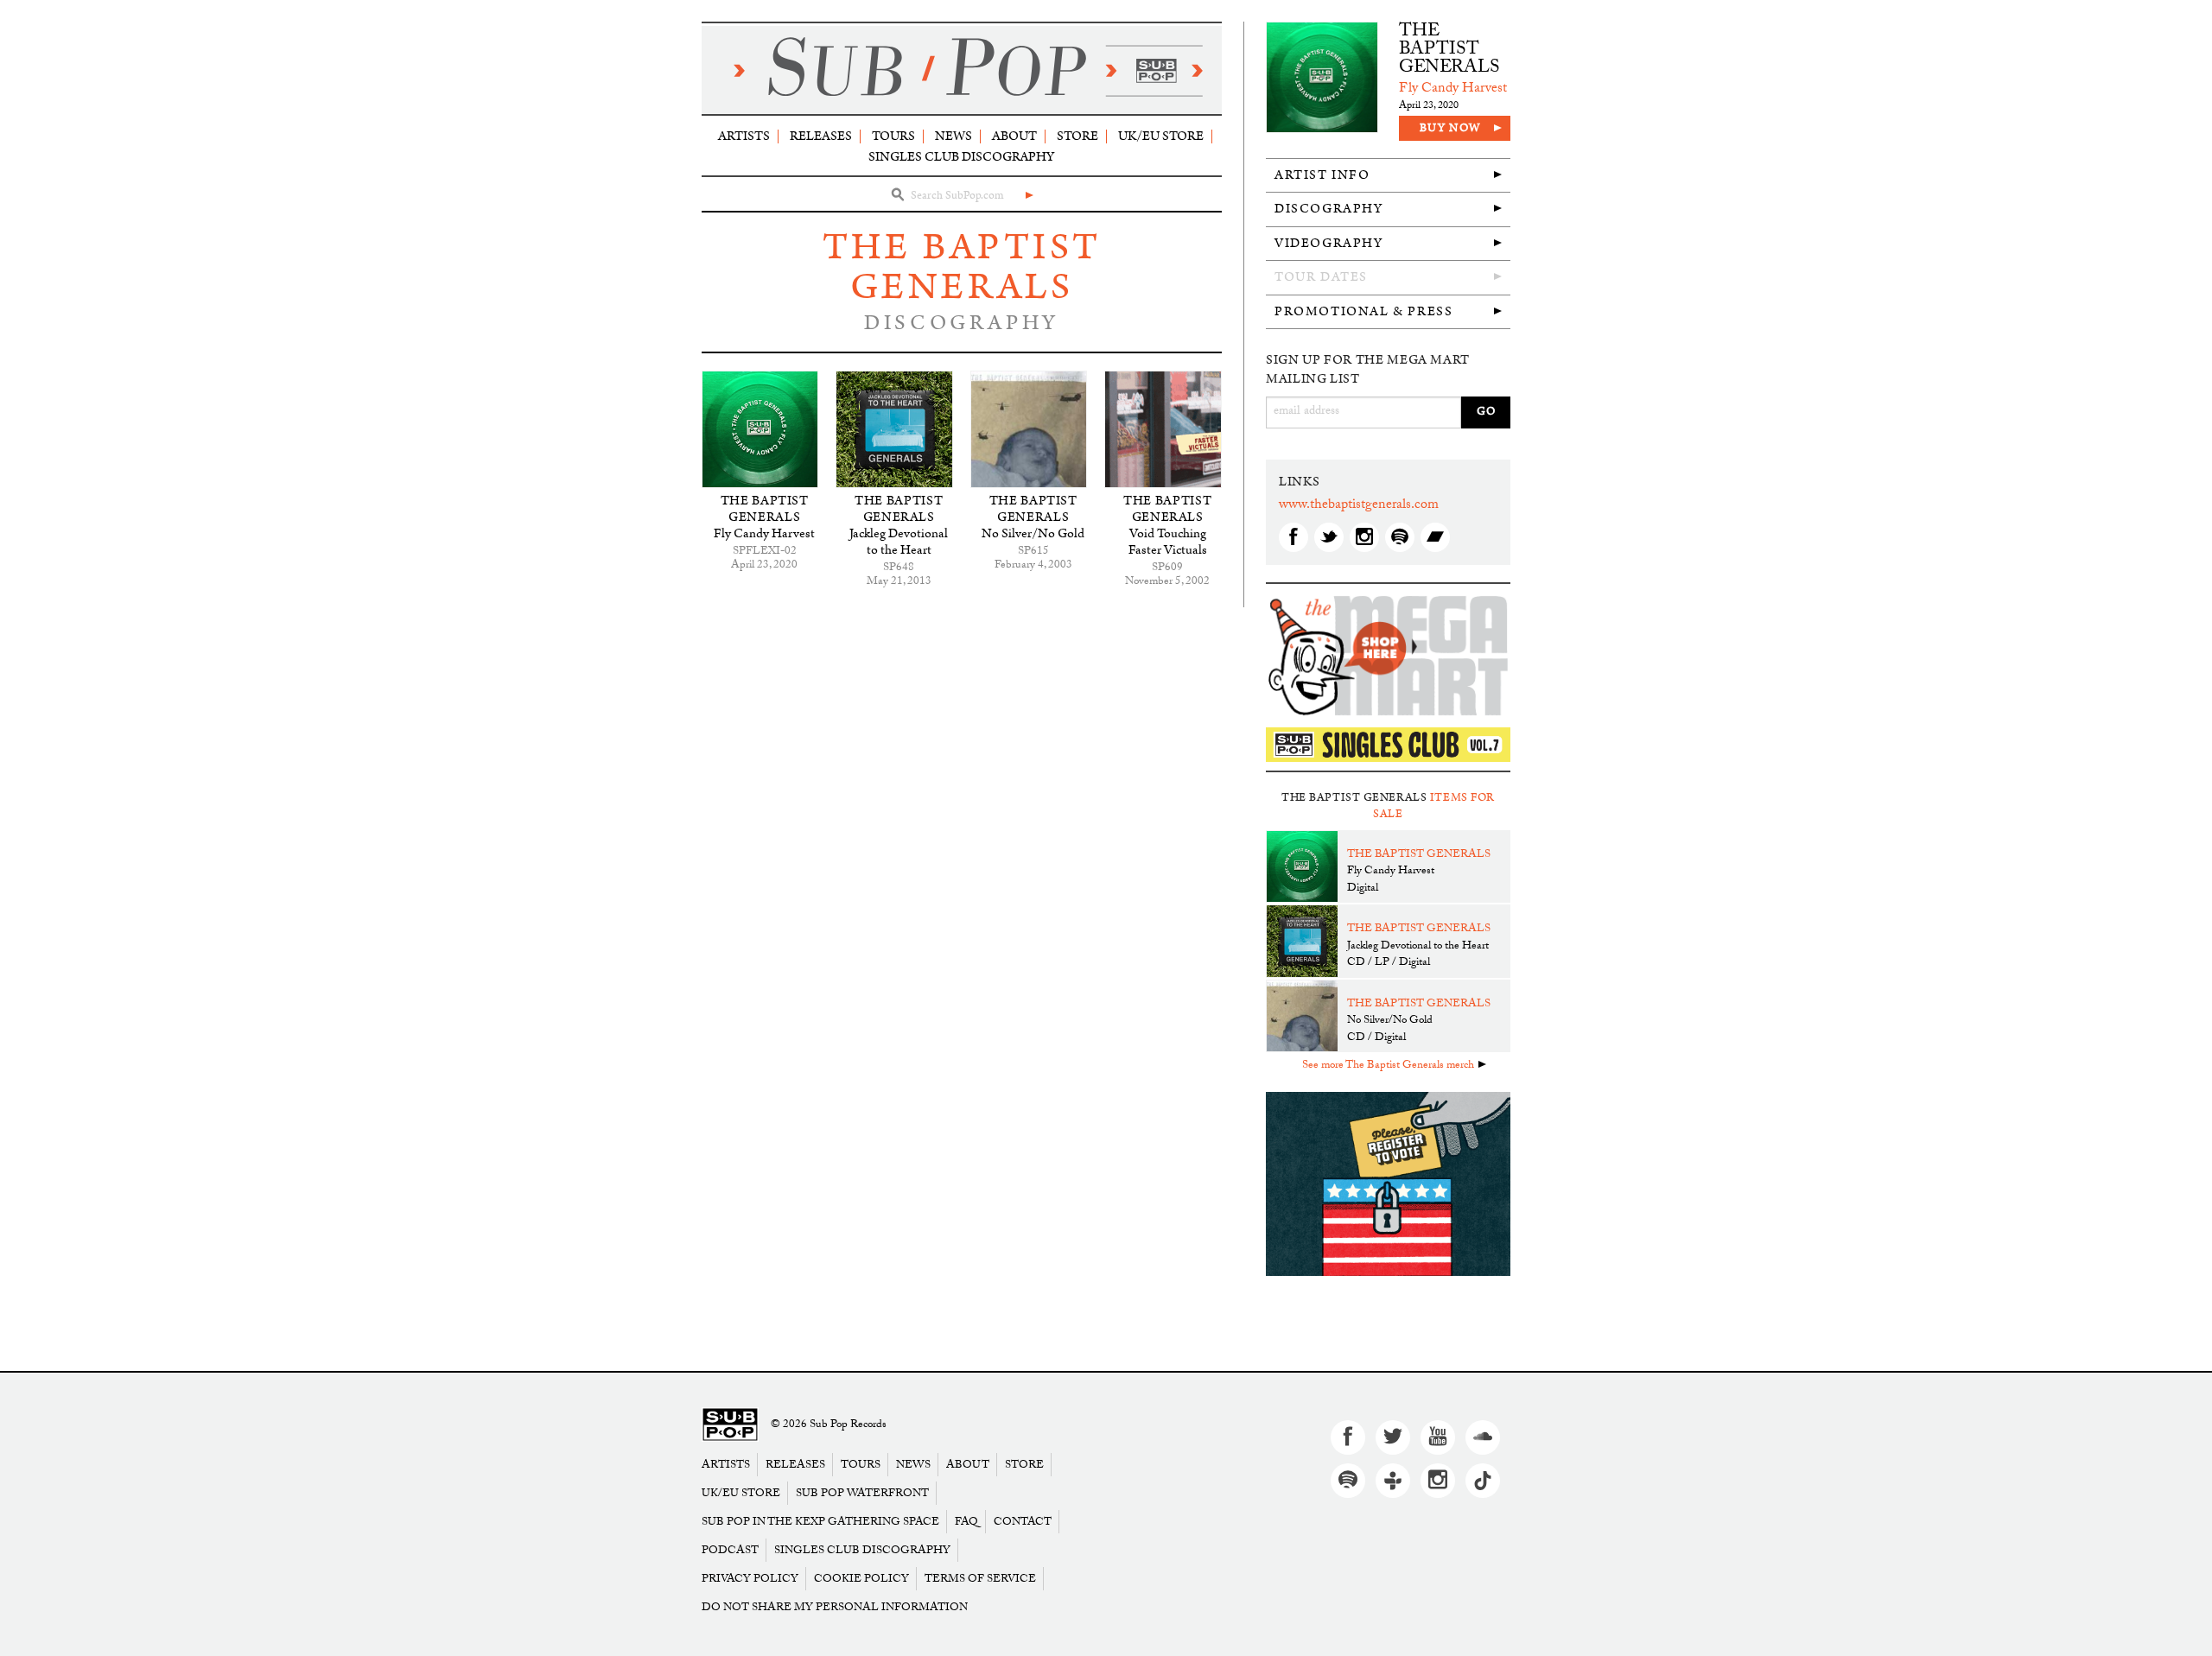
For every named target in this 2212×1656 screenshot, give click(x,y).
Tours (893, 136)
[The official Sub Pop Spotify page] (1348, 1481)
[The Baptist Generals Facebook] (1294, 537)
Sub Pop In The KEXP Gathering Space (820, 1522)
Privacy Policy (750, 1579)
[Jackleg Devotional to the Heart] (894, 429)
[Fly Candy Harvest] (760, 429)
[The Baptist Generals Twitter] (1329, 537)
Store (1077, 136)
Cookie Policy (861, 1579)
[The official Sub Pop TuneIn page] (1393, 1481)
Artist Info (1322, 175)
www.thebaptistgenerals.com (1359, 506)
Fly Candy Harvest (764, 533)
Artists (744, 136)
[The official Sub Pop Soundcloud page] (1483, 1437)
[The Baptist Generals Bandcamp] (1435, 537)
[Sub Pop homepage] (962, 70)
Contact (1023, 1522)
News (953, 136)
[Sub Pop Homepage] (730, 1425)
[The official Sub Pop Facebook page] (1348, 1437)
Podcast (730, 1550)
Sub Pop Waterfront (862, 1493)
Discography (1329, 209)
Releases (821, 136)
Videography (1329, 243)
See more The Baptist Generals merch (1388, 1066)
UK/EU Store (1161, 136)
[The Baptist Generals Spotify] (1400, 537)
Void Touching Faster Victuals (1168, 542)
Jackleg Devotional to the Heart (899, 542)
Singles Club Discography (961, 157)
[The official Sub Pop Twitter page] (1393, 1437)
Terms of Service (980, 1579)
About (1014, 136)
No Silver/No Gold (1033, 533)
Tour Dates (1321, 277)
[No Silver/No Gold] (1029, 429)
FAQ (966, 1522)
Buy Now (1450, 128)
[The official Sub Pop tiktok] (1483, 1481)
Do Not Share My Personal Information (835, 1607)
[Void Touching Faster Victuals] (1163, 429)
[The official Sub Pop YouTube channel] (1438, 1437)
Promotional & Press (1363, 311)
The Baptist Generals (962, 267)
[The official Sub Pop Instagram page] (1438, 1481)
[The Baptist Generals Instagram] (1364, 537)
